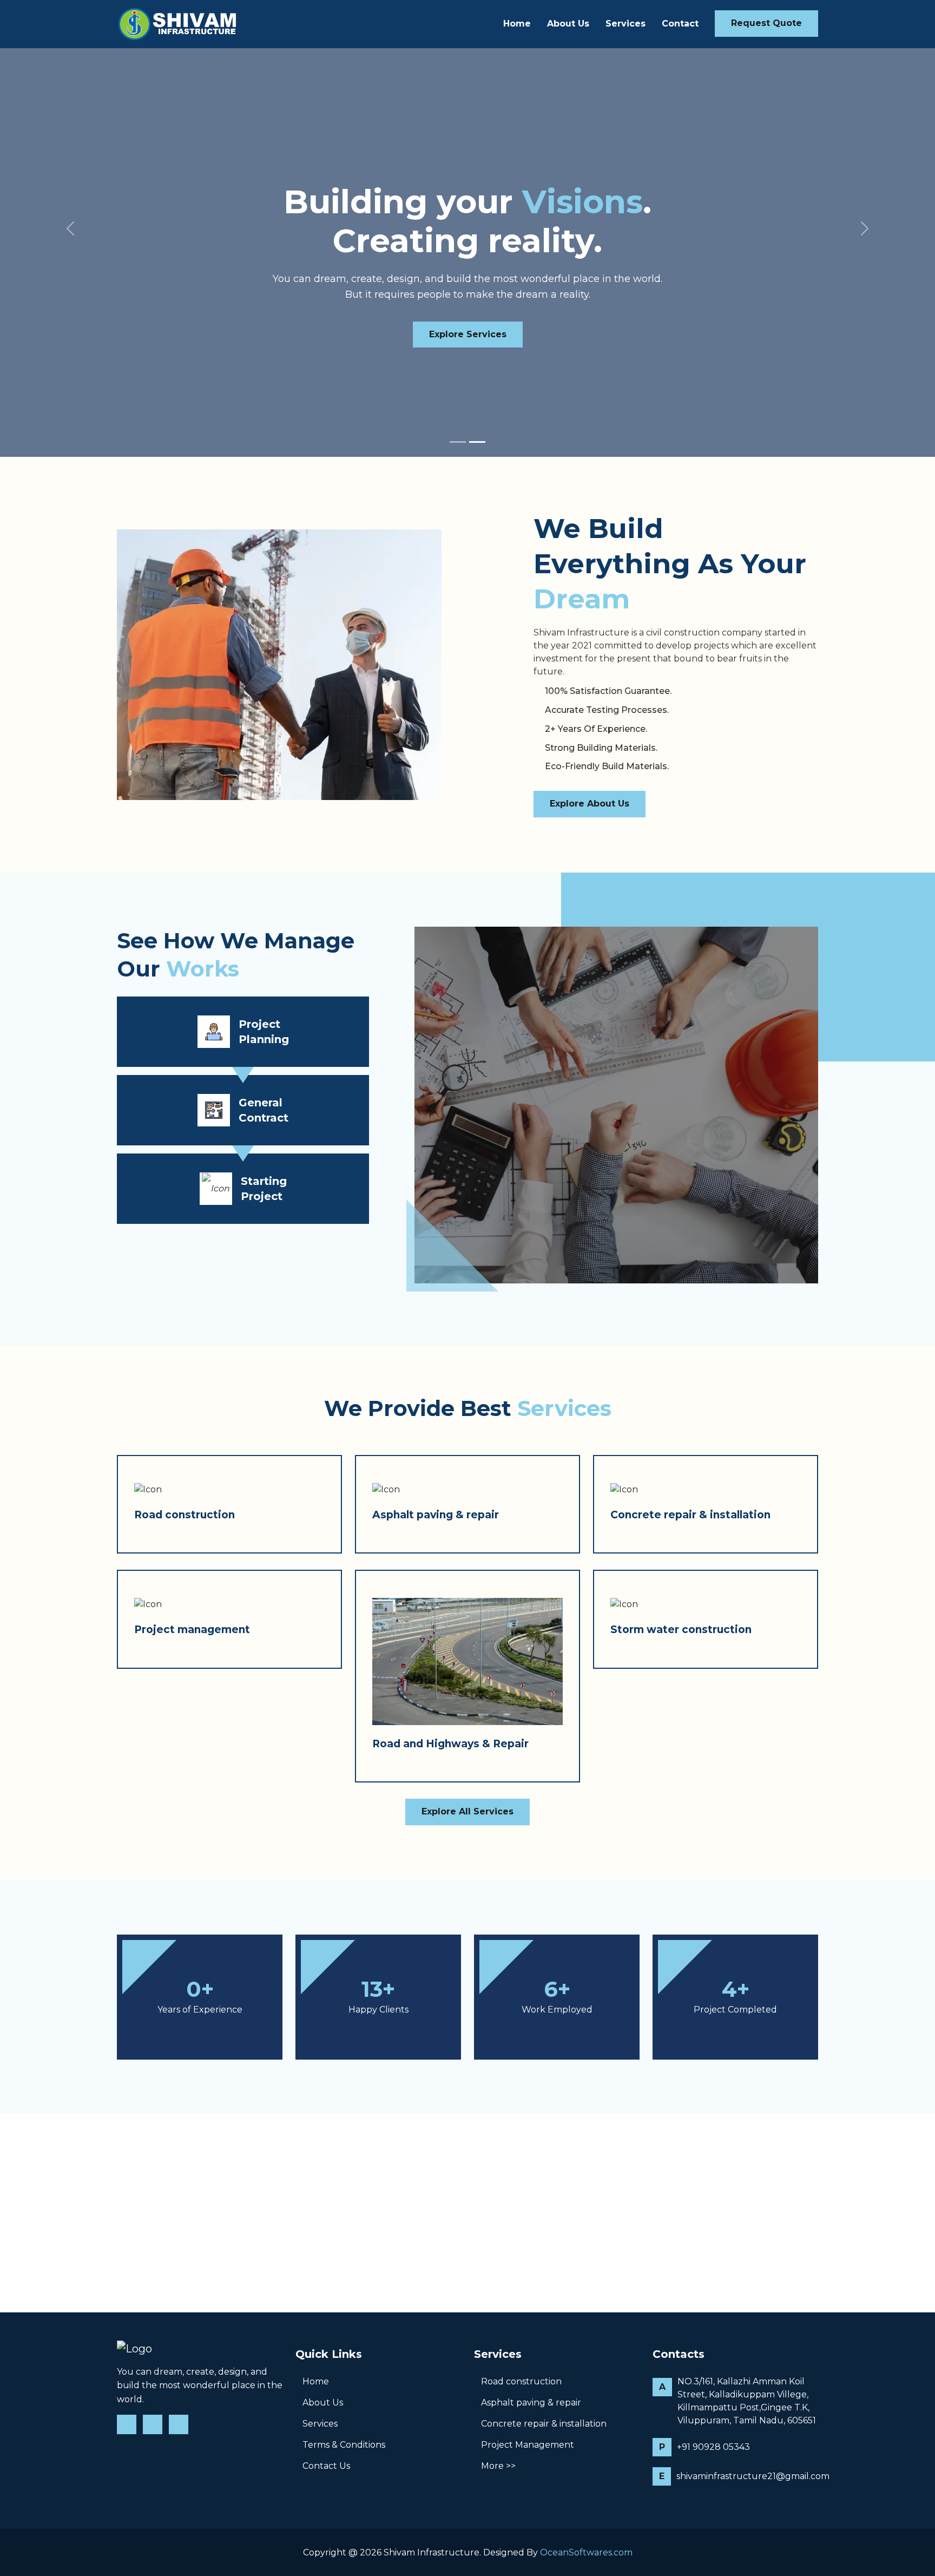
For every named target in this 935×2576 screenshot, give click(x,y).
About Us (568, 24)
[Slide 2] (477, 442)
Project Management (528, 2445)
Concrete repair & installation (690, 1515)
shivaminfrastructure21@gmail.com (753, 2476)
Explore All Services (467, 1811)
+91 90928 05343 (713, 2447)
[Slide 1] (458, 442)
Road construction (185, 1515)
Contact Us (326, 2466)
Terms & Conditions (344, 2445)
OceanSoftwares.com (586, 2552)
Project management (192, 1630)
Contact (680, 24)
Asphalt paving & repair (436, 1515)
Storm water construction (681, 1630)
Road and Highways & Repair (450, 1744)
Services (625, 24)
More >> (498, 2466)
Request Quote (766, 23)
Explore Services (468, 334)
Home (517, 24)
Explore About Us (590, 804)
